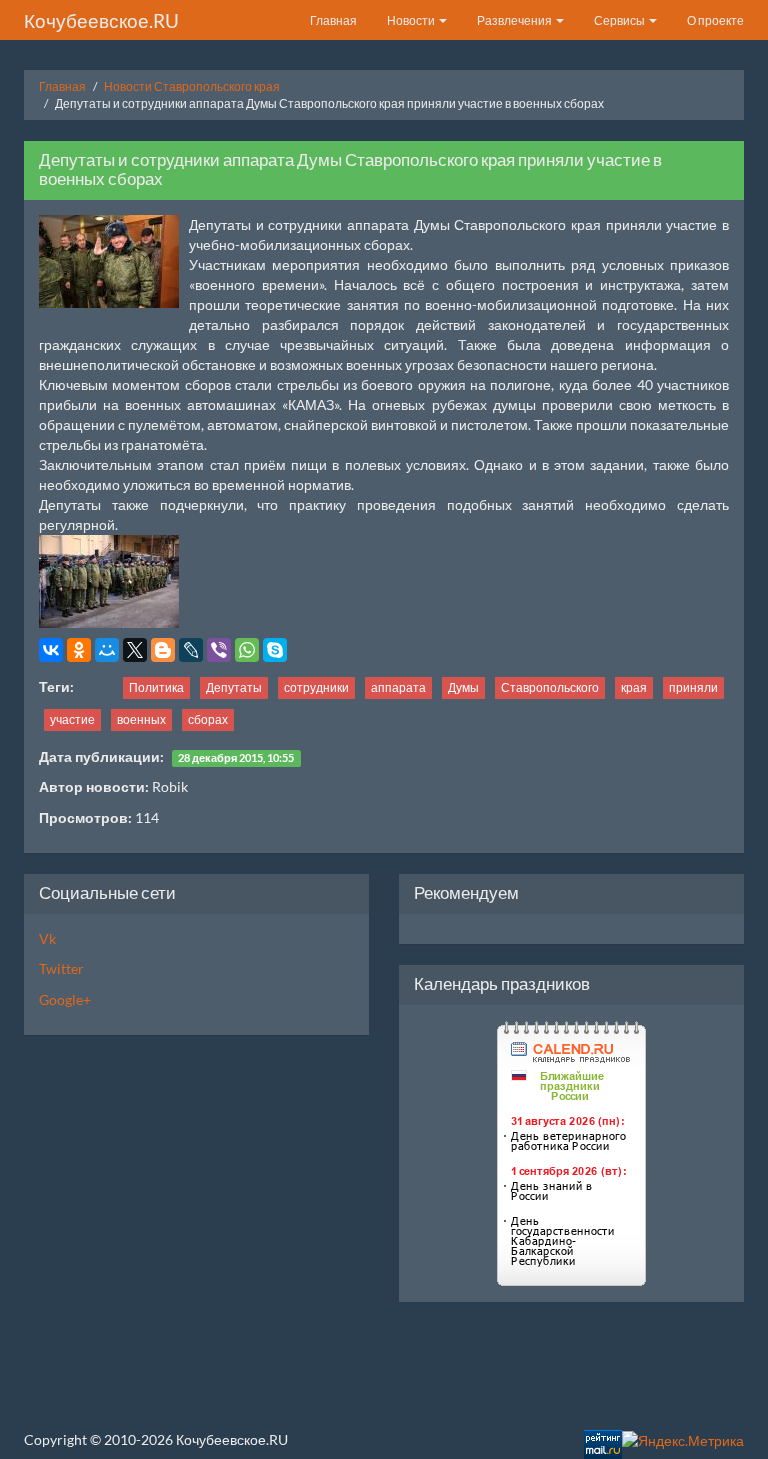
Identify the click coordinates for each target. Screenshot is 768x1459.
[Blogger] (163, 650)
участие (72, 719)
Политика (156, 687)
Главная (333, 20)
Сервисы (620, 20)
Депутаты (234, 687)
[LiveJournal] (191, 650)
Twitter (61, 968)
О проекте (715, 20)
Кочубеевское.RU (101, 20)
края (634, 687)
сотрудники (316, 687)
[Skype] (275, 650)
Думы (463, 687)
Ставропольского (550, 687)
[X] (135, 650)
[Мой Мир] (107, 650)
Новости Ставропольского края (192, 86)
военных (141, 719)
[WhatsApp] (247, 650)
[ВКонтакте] (51, 650)
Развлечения (515, 20)
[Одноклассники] (79, 650)
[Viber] (219, 650)
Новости (412, 20)
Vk (47, 938)
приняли (693, 687)
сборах (208, 719)
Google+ (65, 999)
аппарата (398, 687)
